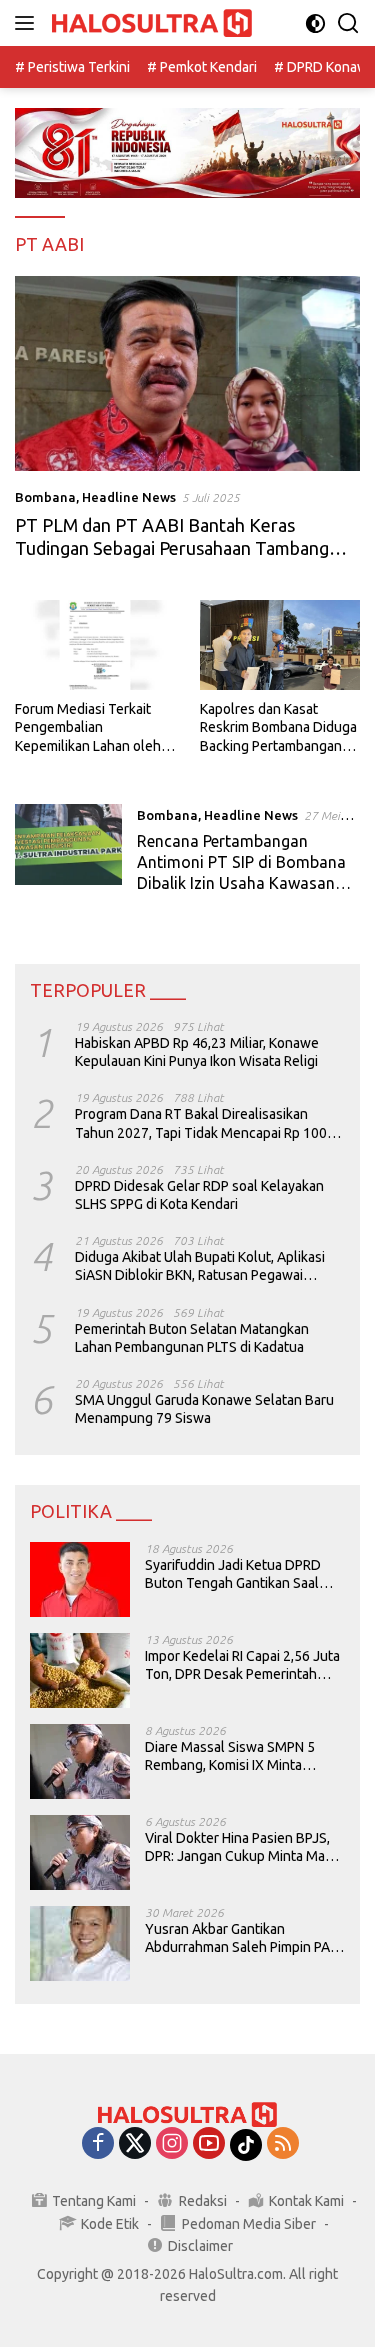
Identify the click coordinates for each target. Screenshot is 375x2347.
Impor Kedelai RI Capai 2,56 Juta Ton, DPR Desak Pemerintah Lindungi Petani (242, 1665)
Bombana (45, 497)
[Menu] (28, 23)
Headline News (129, 497)
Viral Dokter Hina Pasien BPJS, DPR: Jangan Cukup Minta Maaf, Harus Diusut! (242, 1847)
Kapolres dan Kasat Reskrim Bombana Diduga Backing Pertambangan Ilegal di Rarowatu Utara (278, 728)
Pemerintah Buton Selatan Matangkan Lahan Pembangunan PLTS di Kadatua (192, 1338)
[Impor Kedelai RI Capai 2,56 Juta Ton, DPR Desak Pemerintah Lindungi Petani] (80, 1670)
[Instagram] (172, 2144)
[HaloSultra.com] (149, 23)
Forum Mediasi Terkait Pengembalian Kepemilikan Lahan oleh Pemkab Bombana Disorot (94, 728)
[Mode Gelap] (315, 23)
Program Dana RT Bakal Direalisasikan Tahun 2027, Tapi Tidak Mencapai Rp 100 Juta (201, 1123)
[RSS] (283, 2144)
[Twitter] (135, 2144)
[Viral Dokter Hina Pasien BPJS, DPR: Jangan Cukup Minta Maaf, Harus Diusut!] (80, 1852)
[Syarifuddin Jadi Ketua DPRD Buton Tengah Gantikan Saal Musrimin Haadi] (80, 1579)
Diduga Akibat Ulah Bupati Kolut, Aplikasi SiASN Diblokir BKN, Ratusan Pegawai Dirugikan (200, 1266)
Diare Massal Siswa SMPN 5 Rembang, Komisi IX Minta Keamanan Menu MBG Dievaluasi (230, 1756)
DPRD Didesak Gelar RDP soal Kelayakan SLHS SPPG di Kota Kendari (199, 1195)
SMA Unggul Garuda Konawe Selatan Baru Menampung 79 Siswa (204, 1409)
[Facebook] (98, 2144)
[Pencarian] (348, 23)
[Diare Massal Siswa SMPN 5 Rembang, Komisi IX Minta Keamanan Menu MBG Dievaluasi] (80, 1761)
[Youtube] (209, 2144)
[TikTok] (246, 2145)
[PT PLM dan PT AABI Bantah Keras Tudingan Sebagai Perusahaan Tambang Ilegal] (187, 373)
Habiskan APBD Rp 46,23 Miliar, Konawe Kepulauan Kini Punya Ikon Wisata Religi (197, 1052)
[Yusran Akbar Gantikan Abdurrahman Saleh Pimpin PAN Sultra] (80, 1943)
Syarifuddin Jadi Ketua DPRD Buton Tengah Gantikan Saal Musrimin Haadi (233, 1574)
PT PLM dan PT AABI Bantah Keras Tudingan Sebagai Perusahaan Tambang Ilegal (172, 548)
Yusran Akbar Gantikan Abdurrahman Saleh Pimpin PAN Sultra (242, 1938)
